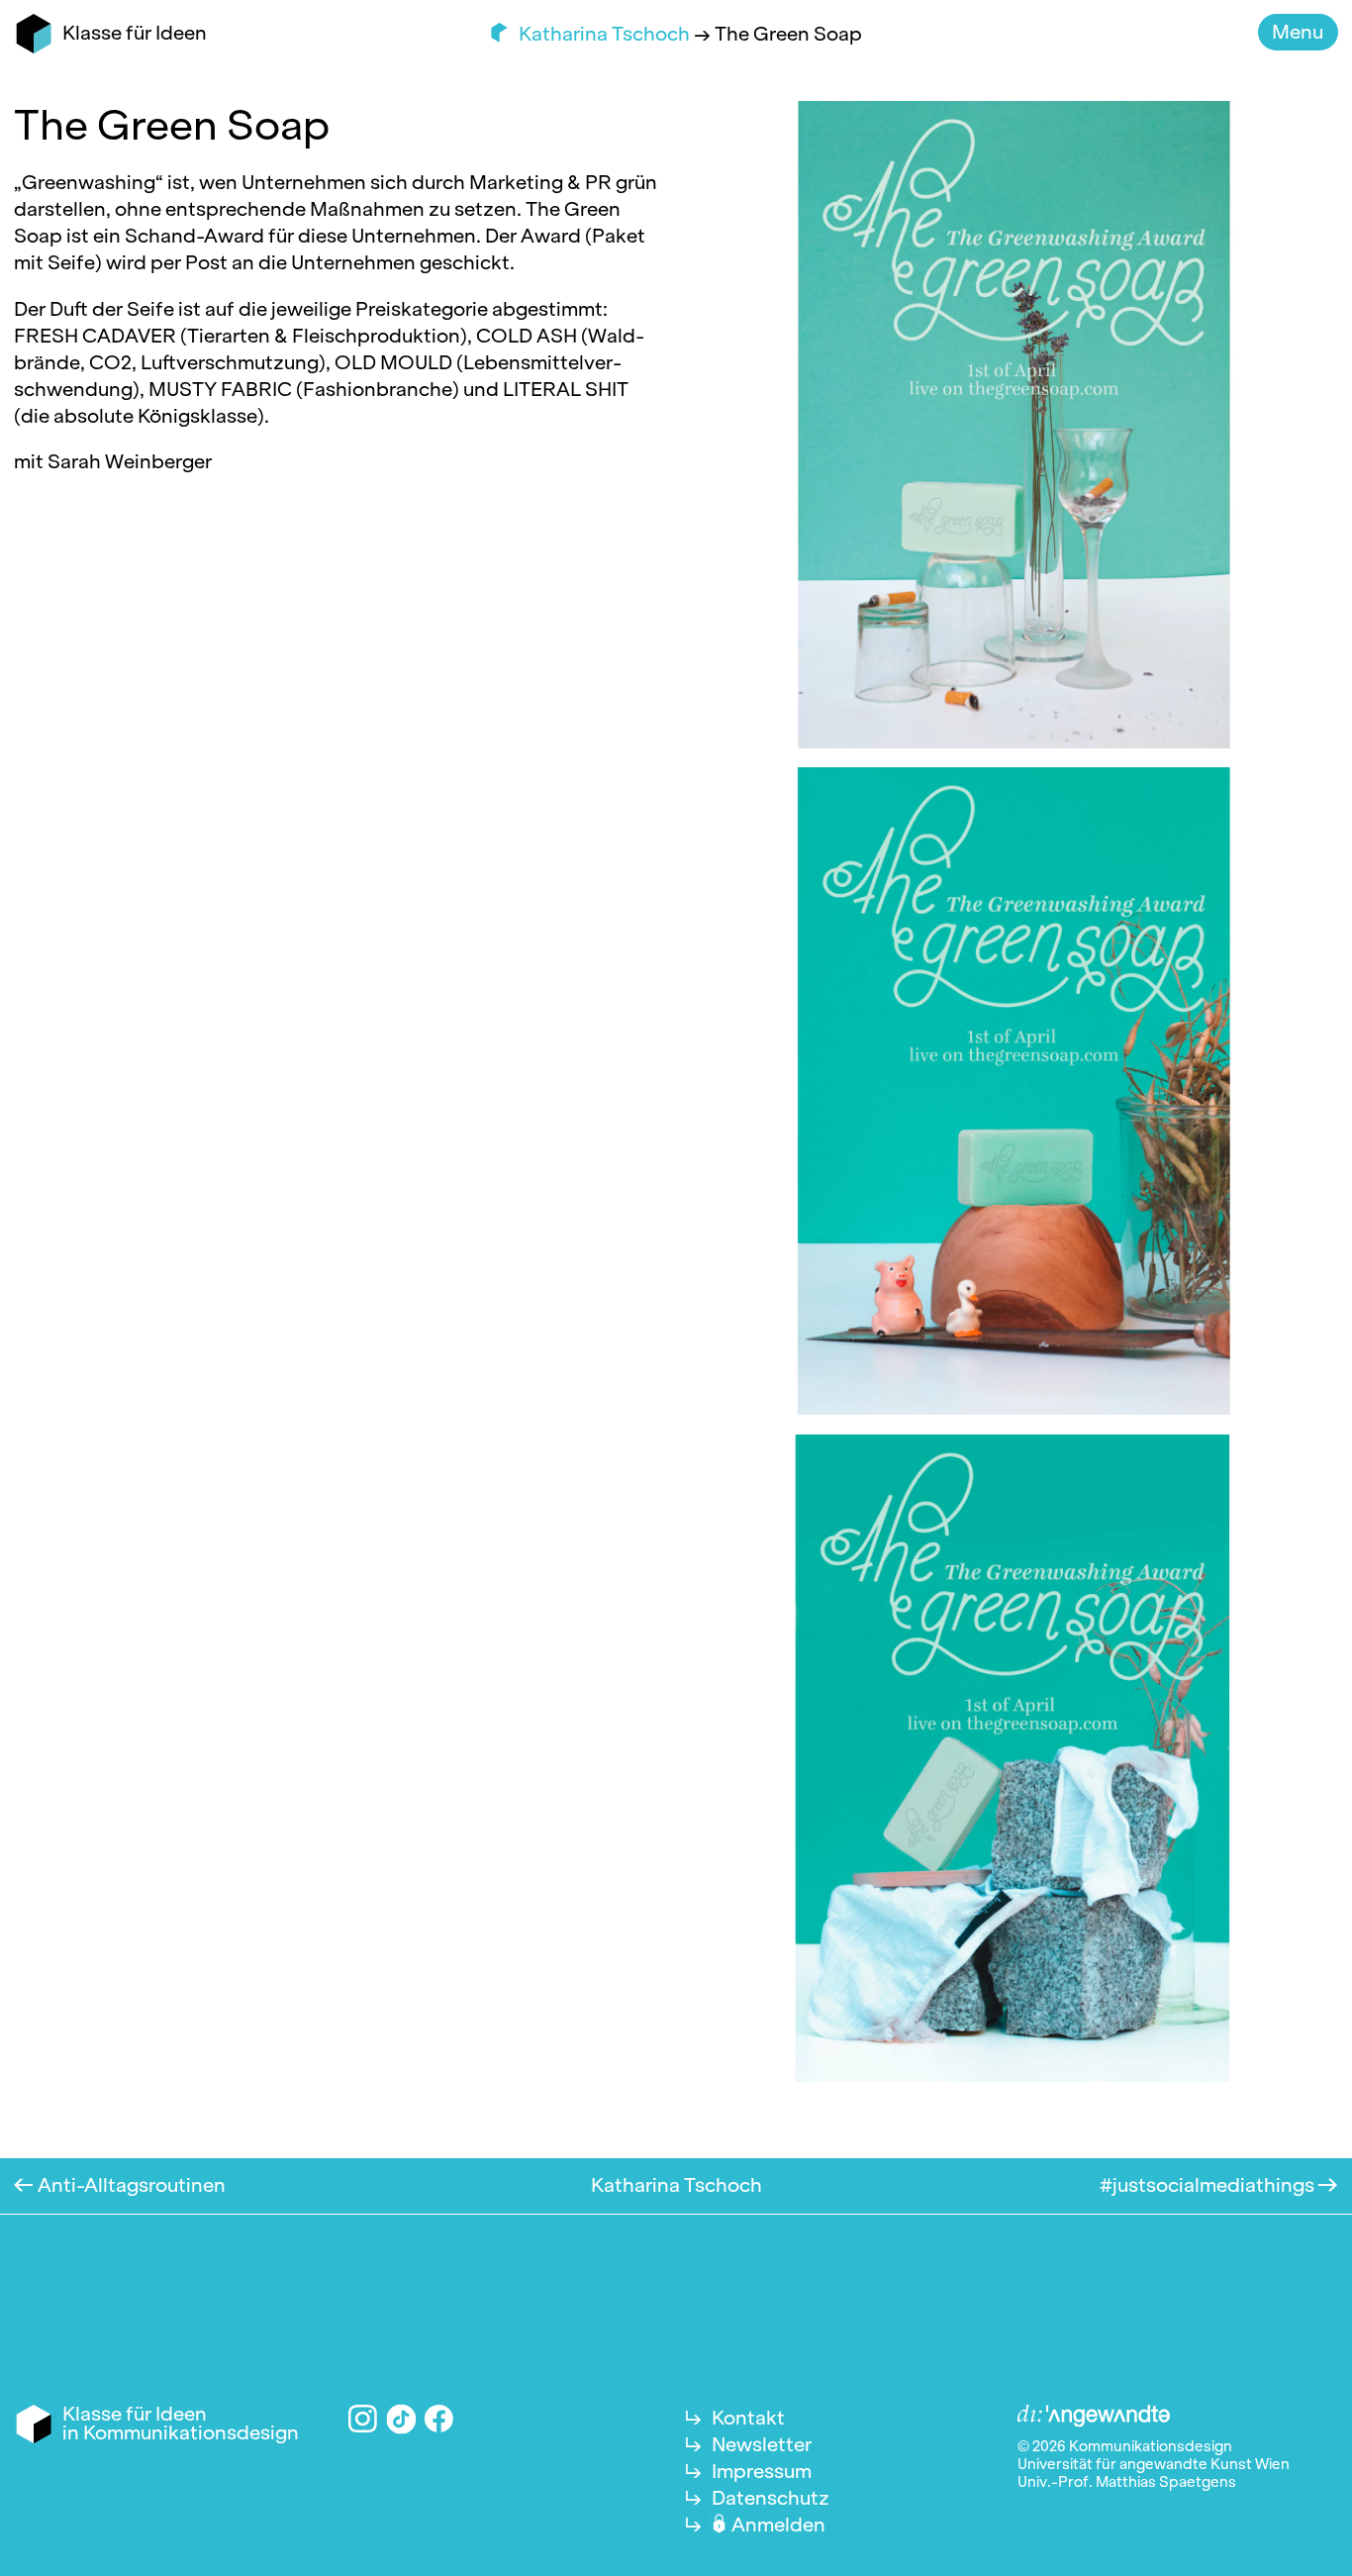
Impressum (762, 2471)
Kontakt (748, 2418)
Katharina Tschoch (606, 34)
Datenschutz (771, 2498)
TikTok (401, 2419)
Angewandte (1094, 2417)
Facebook (439, 2419)
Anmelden (778, 2525)
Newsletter (762, 2444)
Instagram (363, 2419)
